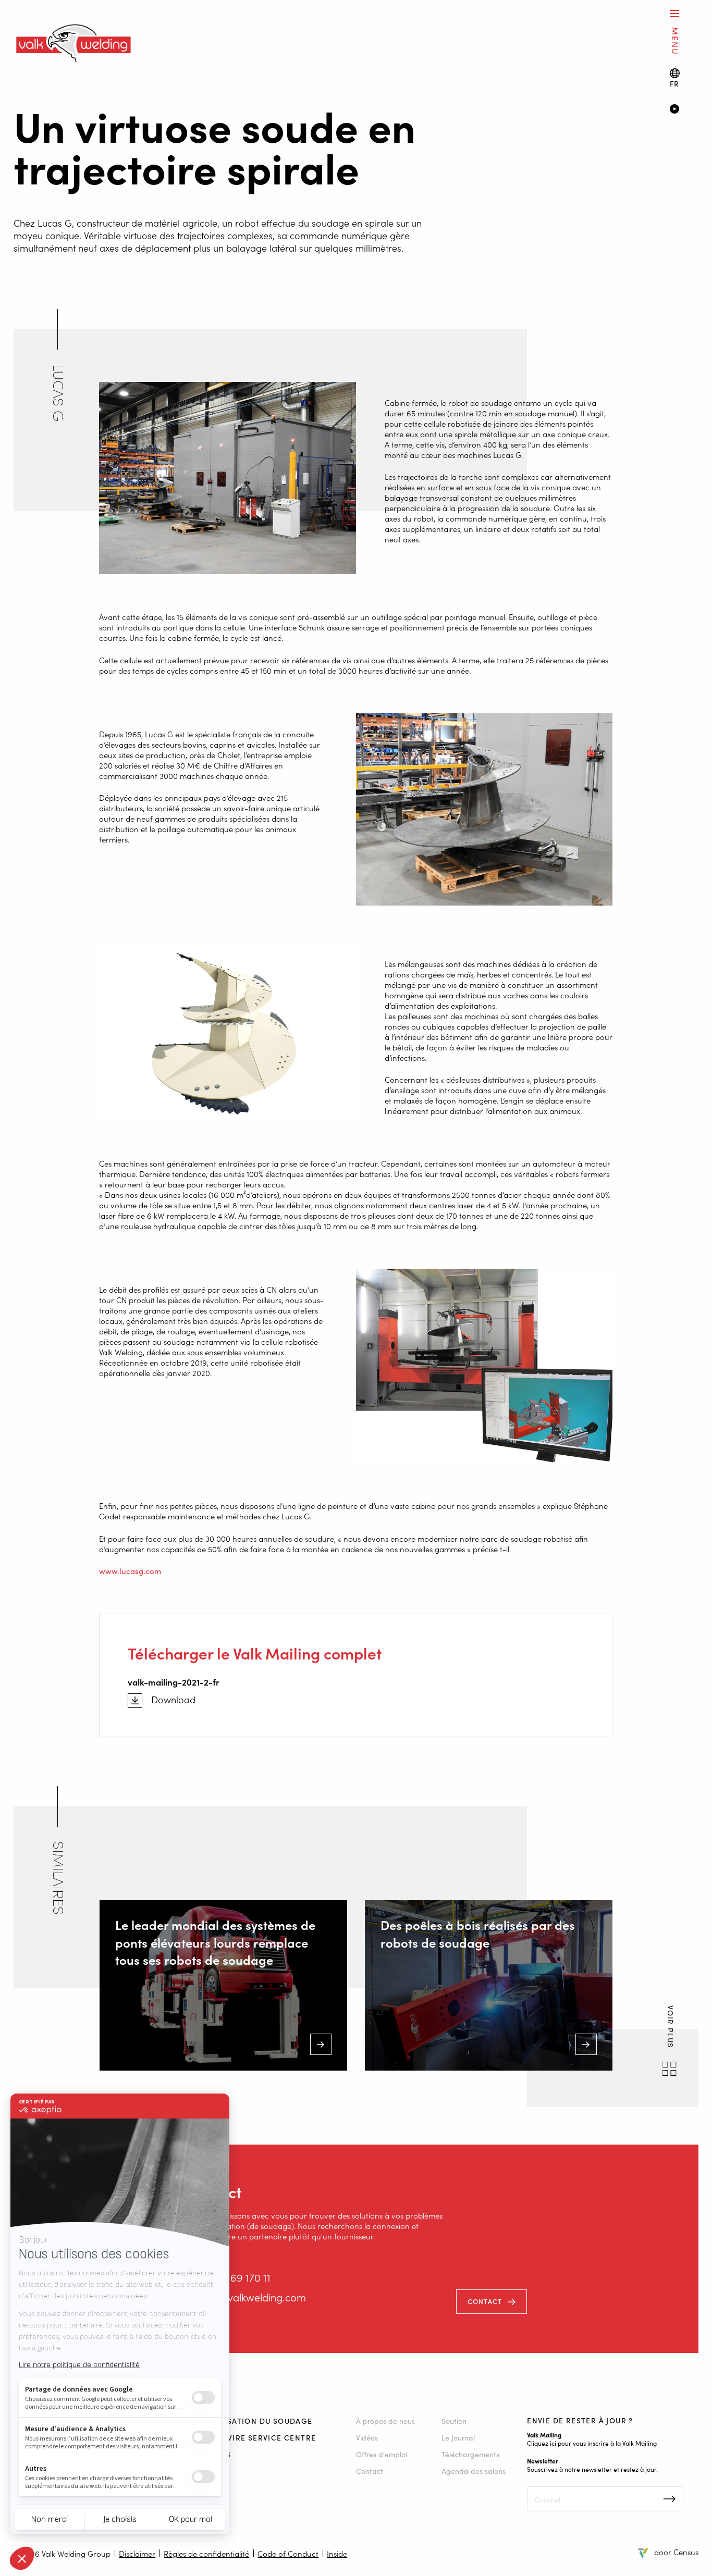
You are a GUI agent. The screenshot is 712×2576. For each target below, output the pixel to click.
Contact (485, 2301)
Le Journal (458, 2437)
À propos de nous (385, 2421)
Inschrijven (670, 2499)
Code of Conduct (288, 2553)
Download (173, 1700)
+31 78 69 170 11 (235, 2277)
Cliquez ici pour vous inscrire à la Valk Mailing (592, 2443)
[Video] (684, 110)
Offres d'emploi (382, 2454)
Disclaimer (137, 2553)
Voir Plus (670, 2028)
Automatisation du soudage (249, 2421)
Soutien (454, 2421)
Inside (337, 2553)
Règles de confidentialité (206, 2553)
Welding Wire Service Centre (251, 2437)
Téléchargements (470, 2454)
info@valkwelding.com (253, 2297)
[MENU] (674, 13)
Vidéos (367, 2437)
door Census (676, 2552)
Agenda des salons (474, 2471)
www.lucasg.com (130, 1571)
